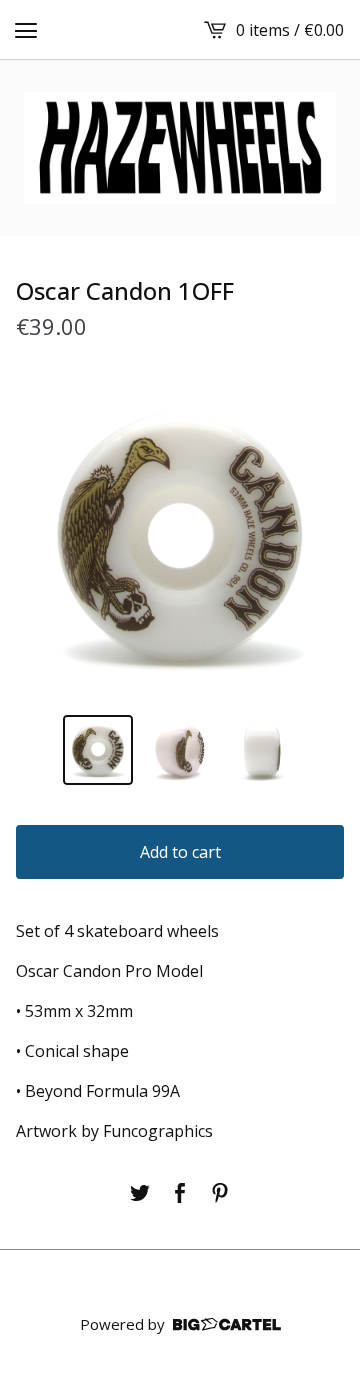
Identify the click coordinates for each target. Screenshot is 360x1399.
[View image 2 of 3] (180, 750)
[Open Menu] (26, 30)
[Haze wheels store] (180, 148)
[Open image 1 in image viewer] (180, 539)
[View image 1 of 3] (98, 750)
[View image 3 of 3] (262, 750)
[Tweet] (140, 1193)
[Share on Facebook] (180, 1193)
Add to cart (180, 852)
